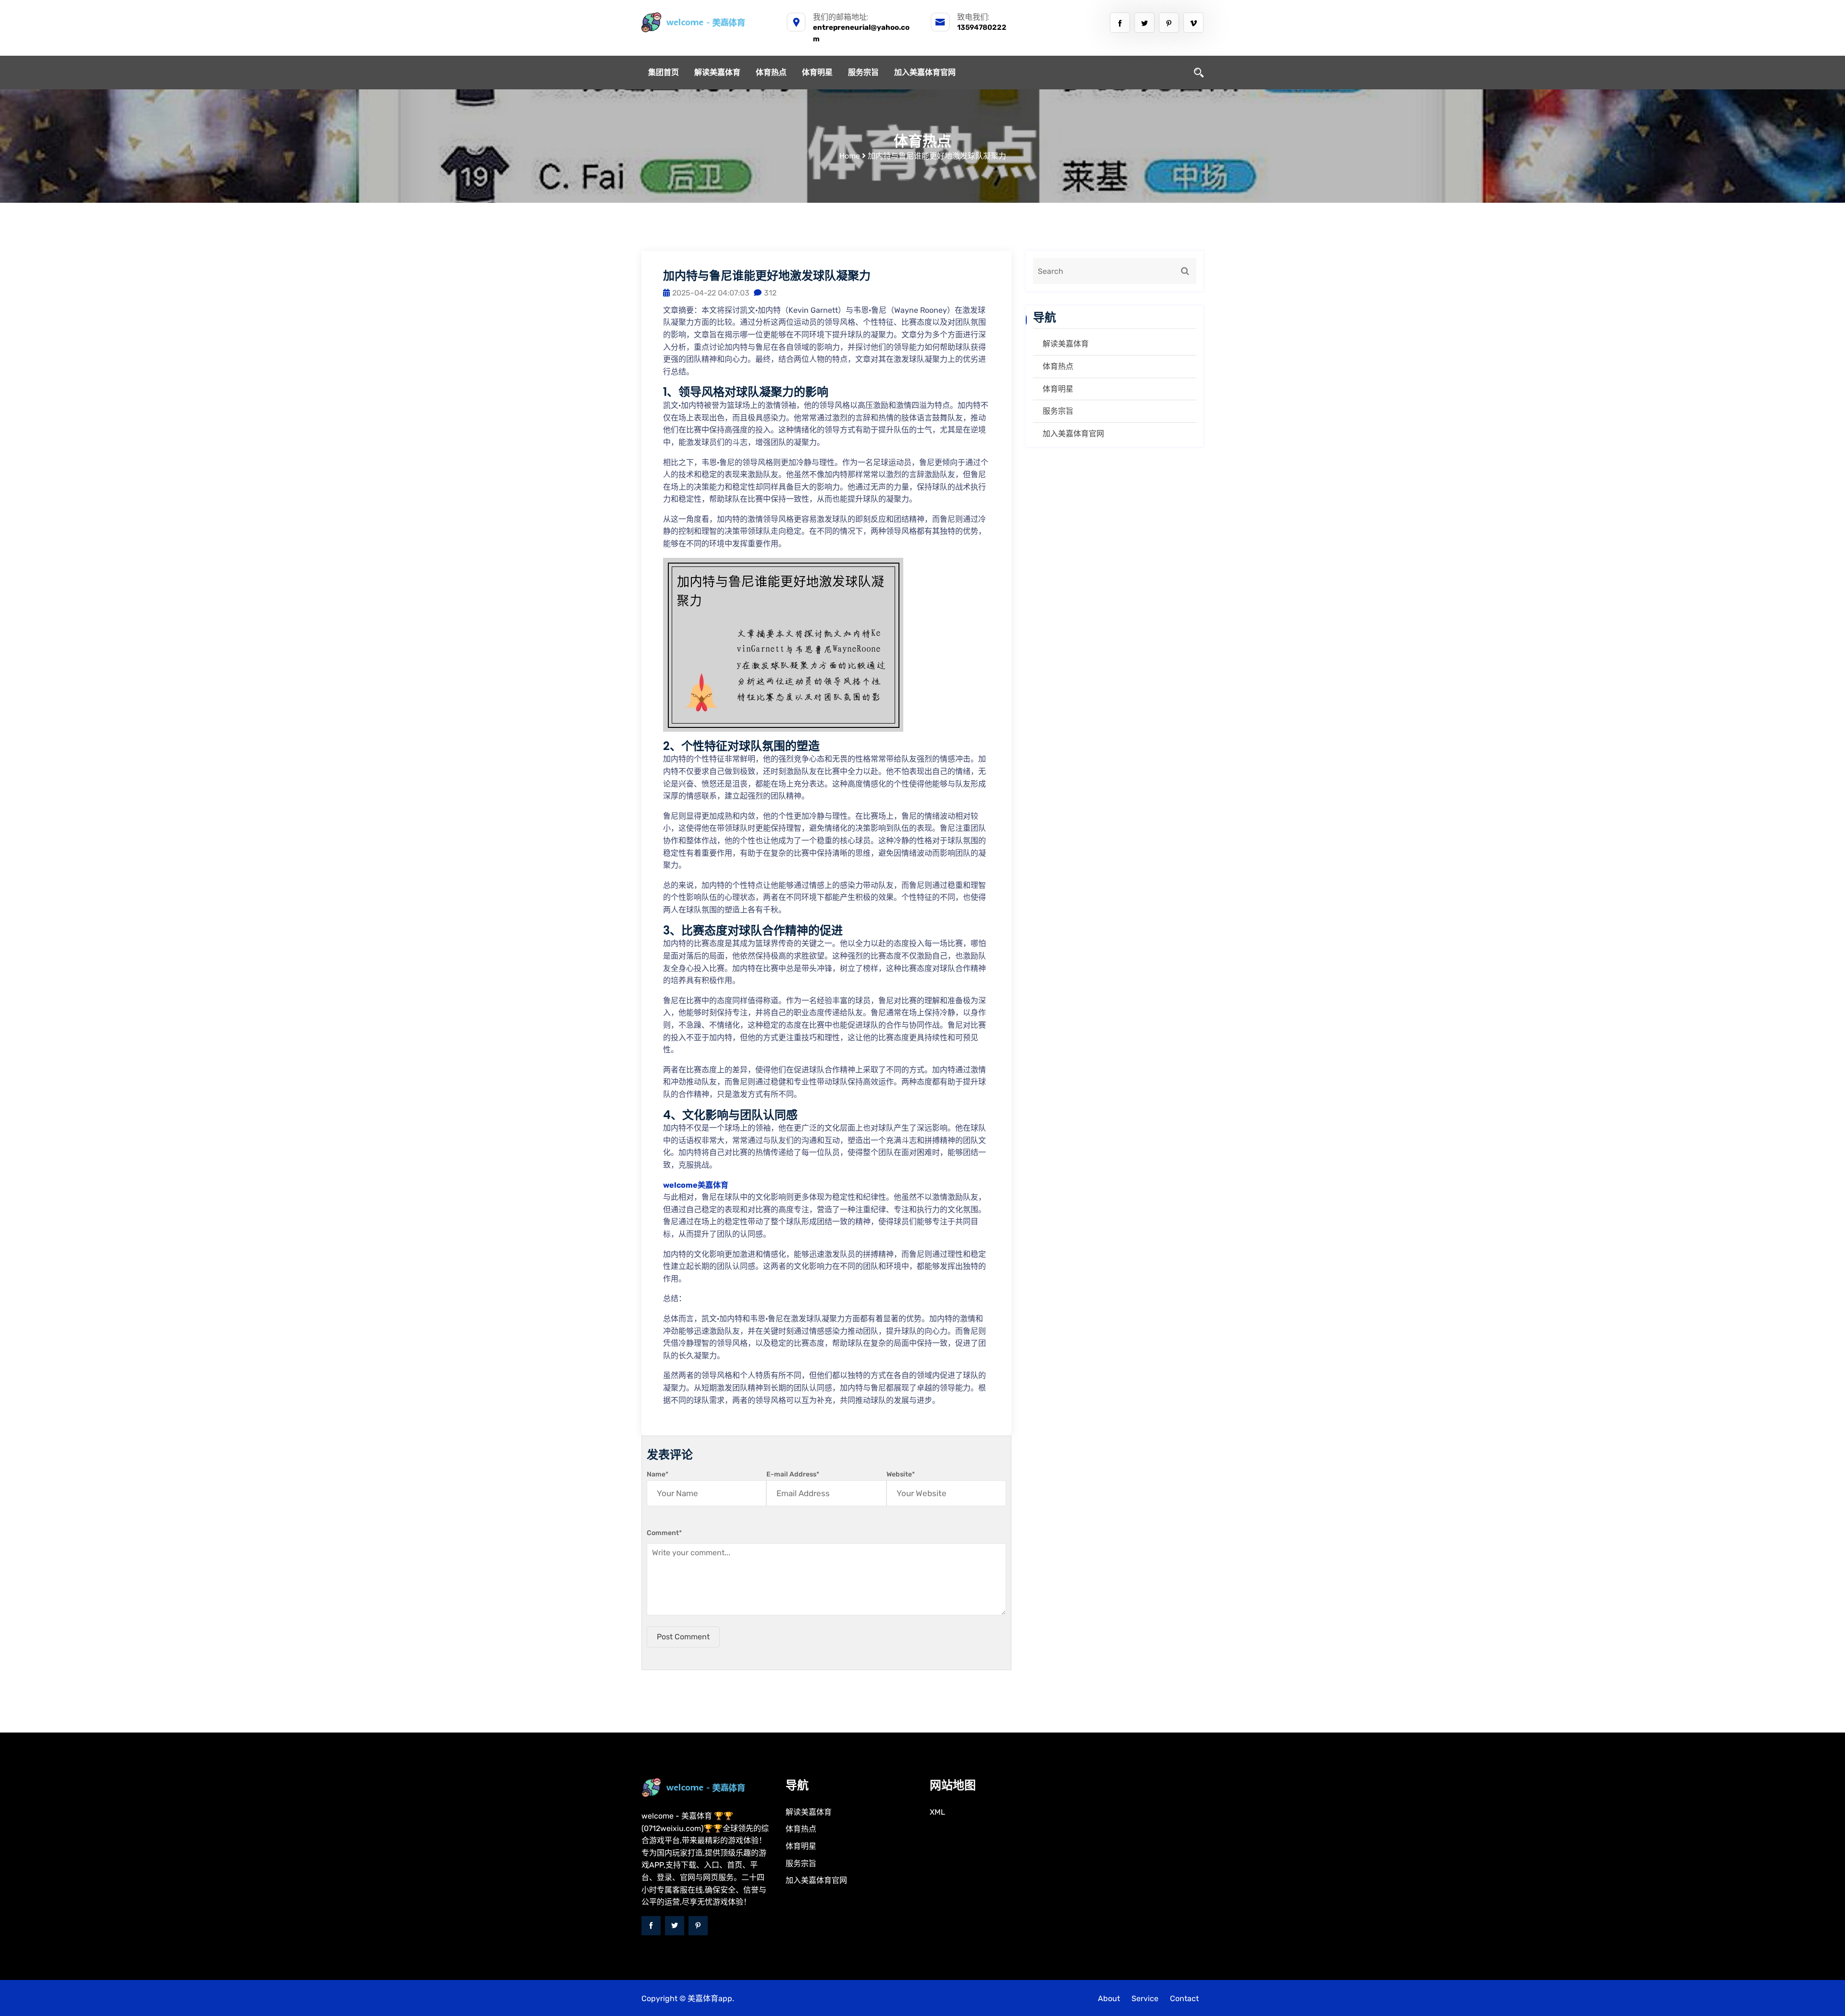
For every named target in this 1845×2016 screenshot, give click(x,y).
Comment (664, 1533)
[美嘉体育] (706, 22)
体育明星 (817, 72)
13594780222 (982, 27)
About (1109, 1998)
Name (658, 1474)
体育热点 (771, 72)
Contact (1184, 1998)
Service (1145, 1998)
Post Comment (683, 1637)
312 (770, 293)
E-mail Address (793, 1474)
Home (850, 156)
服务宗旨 (863, 72)
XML (937, 1812)
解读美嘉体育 (717, 72)
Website (901, 1474)
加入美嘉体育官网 (925, 72)
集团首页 (664, 72)
